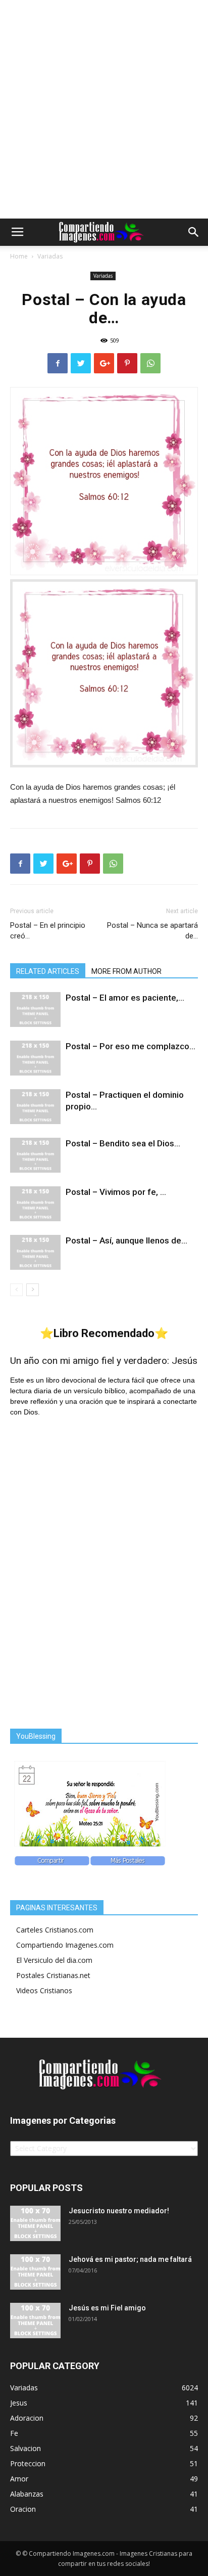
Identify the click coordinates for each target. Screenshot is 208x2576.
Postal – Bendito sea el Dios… (123, 1143)
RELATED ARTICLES (48, 971)
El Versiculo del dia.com (54, 1960)
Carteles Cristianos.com (55, 1930)
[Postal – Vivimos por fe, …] (35, 1204)
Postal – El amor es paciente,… (125, 998)
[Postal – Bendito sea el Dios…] (35, 1155)
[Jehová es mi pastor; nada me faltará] (35, 2272)
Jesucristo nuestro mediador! (119, 2211)
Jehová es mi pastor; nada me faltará (130, 2259)
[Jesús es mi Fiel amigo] (35, 2321)
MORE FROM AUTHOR (126, 971)
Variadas (50, 256)
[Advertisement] (104, 109)
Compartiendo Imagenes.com (65, 1945)
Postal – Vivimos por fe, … (116, 1192)
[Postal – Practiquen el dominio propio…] (35, 1107)
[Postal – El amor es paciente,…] (35, 1010)
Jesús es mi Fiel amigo (107, 2308)
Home (19, 256)
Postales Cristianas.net (53, 1975)
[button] (194, 232)
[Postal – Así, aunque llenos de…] (35, 1252)
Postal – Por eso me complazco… (131, 1046)
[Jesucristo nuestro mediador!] (35, 2223)
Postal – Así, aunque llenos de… (126, 1240)
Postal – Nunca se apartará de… (152, 931)
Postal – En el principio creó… (48, 931)
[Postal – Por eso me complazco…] (35, 1058)
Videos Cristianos (44, 1990)
